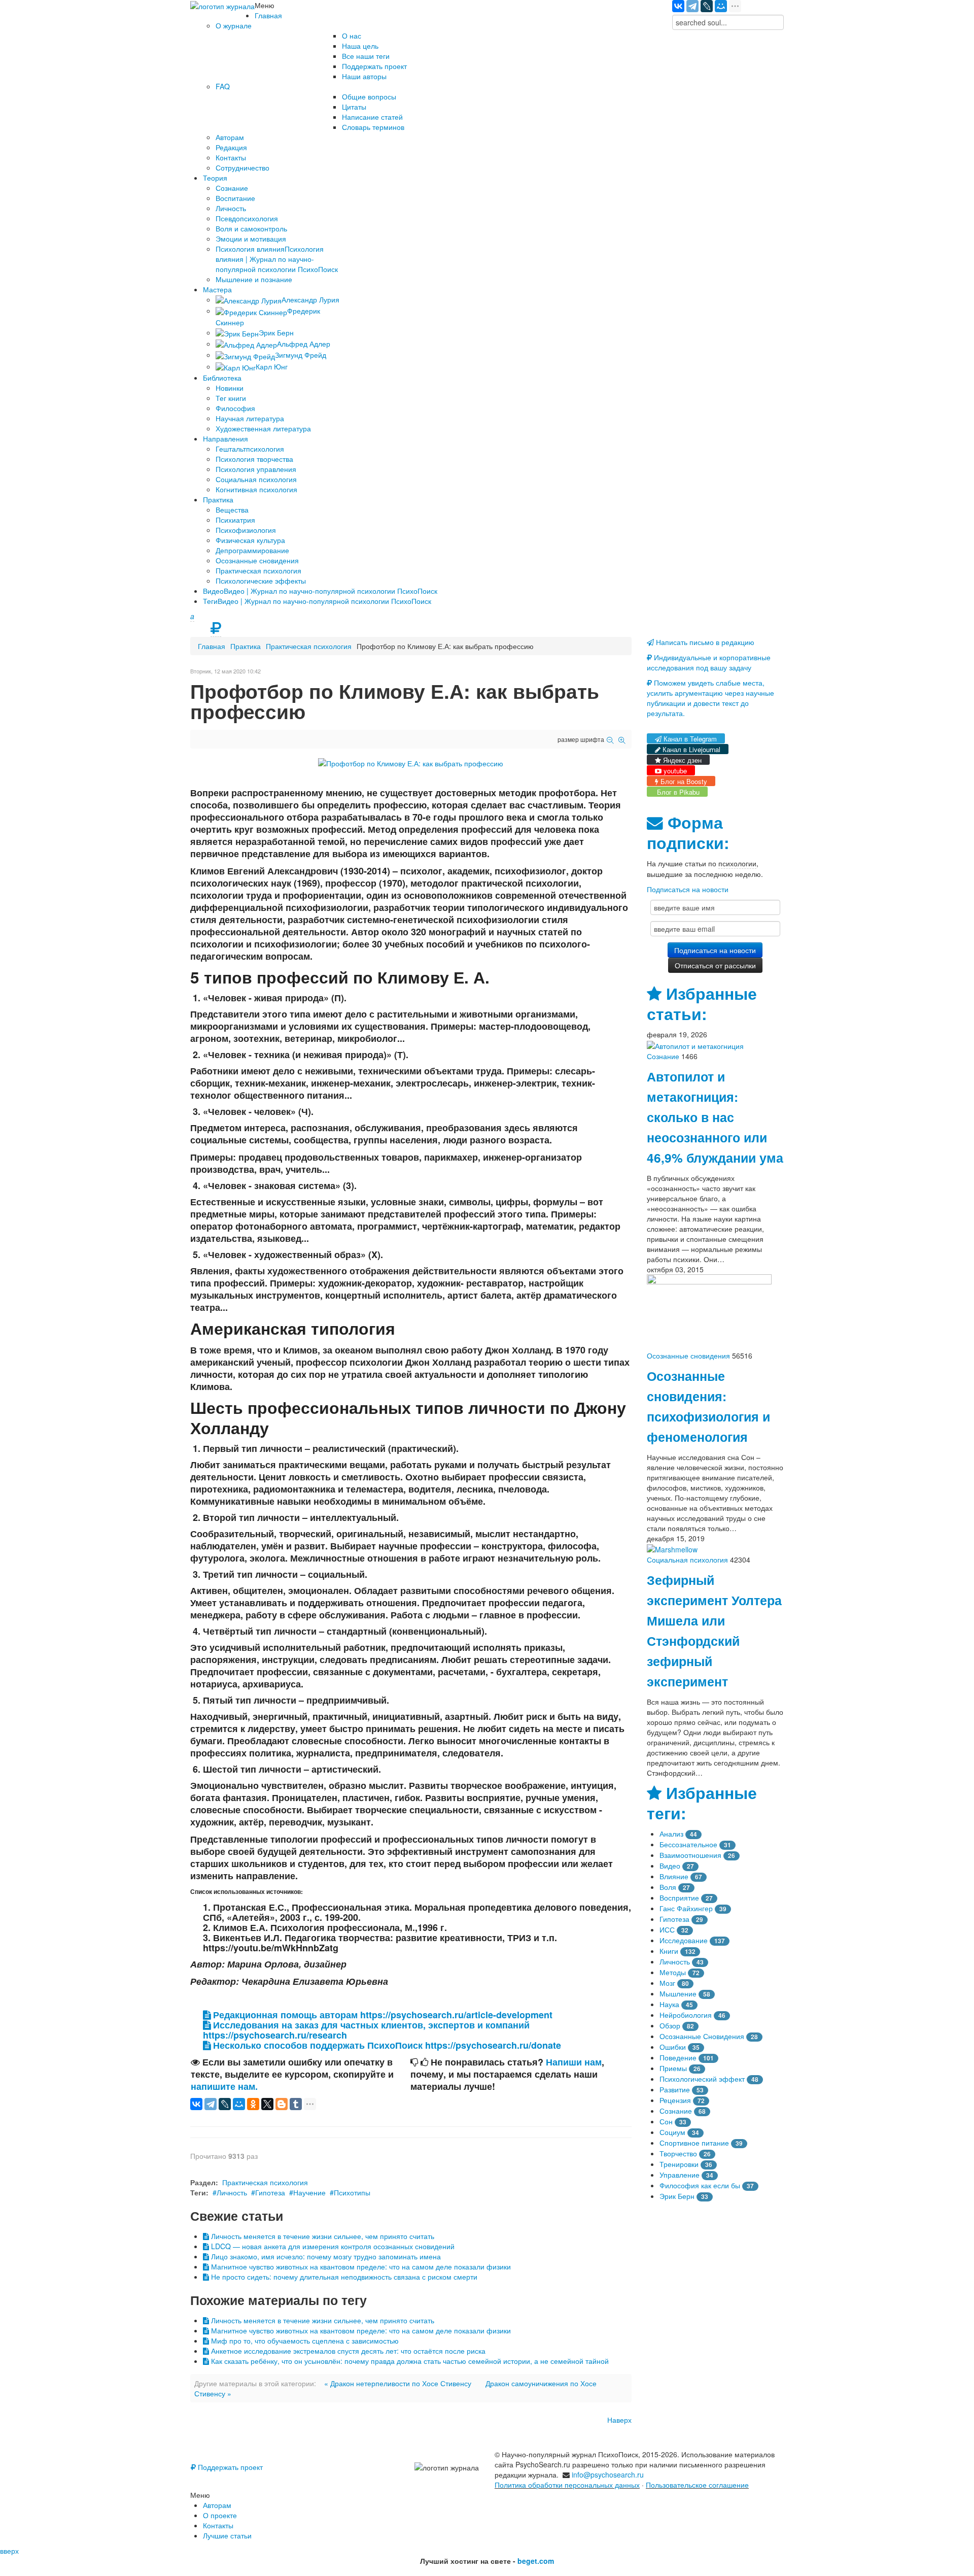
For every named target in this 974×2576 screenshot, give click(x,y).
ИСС (667, 1929)
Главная (212, 646)
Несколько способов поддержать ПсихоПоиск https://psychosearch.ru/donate (386, 2045)
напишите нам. (224, 2086)
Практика (246, 646)
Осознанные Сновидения (702, 2036)
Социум (672, 2132)
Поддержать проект (229, 2467)
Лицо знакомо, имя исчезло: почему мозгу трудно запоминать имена (325, 2256)
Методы (673, 1972)
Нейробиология (686, 2015)
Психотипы (352, 2192)
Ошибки (673, 2047)
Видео (670, 1866)
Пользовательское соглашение (697, 2485)
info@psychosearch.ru (608, 2475)
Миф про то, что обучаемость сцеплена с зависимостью (304, 2341)
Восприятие (679, 1897)
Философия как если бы (700, 2185)
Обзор (670, 2025)
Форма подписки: (688, 833)
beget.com (536, 2561)
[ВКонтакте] (678, 6)
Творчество (678, 2153)
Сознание (663, 1056)
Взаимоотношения (690, 1855)
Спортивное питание (694, 2143)
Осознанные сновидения (688, 1355)
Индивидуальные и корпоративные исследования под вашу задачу (709, 662)
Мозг (667, 1983)
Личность (232, 2192)
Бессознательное (688, 1844)
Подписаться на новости (688, 889)
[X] (267, 2104)
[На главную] (222, 5)
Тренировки (679, 2164)
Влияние (674, 1876)
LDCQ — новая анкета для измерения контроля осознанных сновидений (332, 2246)
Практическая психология (309, 646)
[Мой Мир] (721, 6)
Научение (309, 2192)
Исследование (684, 1940)
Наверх (619, 2420)
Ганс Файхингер (686, 1908)
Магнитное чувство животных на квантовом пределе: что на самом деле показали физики (360, 2266)
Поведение (678, 2057)
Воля (668, 1887)
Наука (669, 2004)
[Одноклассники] (253, 2104)
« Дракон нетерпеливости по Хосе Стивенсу (398, 2383)
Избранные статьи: (702, 1004)
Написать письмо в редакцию (704, 642)
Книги (669, 1951)
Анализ (671, 1834)
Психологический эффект (702, 2079)
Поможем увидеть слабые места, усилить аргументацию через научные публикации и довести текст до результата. (710, 698)
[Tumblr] (296, 2104)
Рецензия (675, 2100)
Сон (666, 2121)
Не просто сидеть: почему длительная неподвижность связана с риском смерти (343, 2277)
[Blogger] (282, 2104)
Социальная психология (687, 1560)
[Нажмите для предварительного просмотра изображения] (411, 762)
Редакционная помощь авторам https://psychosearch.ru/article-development (381, 2015)
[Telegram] (692, 6)
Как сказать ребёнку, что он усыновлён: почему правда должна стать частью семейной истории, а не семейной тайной (409, 2361)
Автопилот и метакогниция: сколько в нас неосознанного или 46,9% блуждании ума (715, 1117)
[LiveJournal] (707, 6)
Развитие (675, 2089)
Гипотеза (270, 2192)
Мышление (678, 1993)
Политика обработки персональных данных (567, 2485)
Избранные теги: (702, 1803)
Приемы (673, 2068)
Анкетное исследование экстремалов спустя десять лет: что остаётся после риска (347, 2351)
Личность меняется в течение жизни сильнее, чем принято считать (322, 2236)
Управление (680, 2175)
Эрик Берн (677, 2196)
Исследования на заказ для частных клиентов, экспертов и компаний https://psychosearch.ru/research (366, 2030)
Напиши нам (574, 2062)
